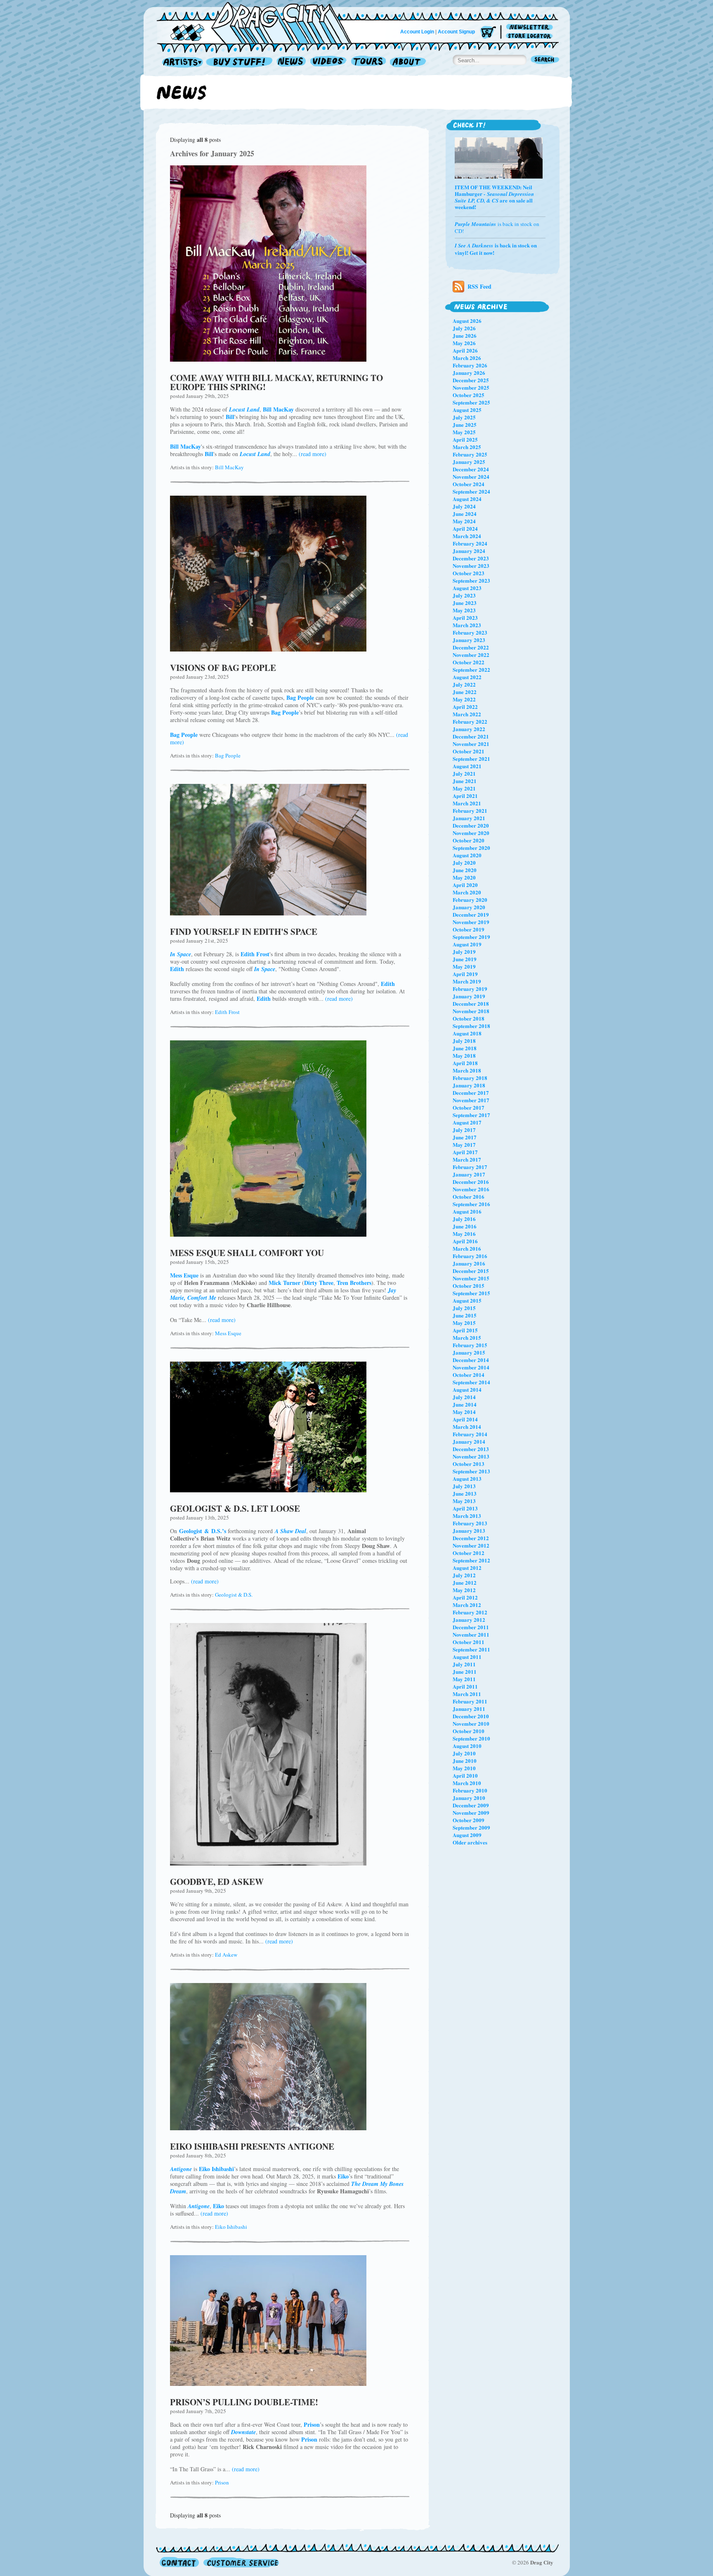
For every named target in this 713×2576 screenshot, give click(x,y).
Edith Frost (227, 1012)
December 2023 (471, 558)
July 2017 (464, 1130)
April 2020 (465, 885)
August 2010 (467, 1746)
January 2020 (469, 907)
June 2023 (465, 603)
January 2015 (469, 1352)
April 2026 (465, 350)
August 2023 (467, 588)
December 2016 (471, 1182)
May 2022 (464, 699)
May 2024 (464, 521)
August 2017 (467, 1122)
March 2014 (467, 1427)
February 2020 (470, 900)
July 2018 (464, 1041)
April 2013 (465, 1508)
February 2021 (470, 810)
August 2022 (467, 677)
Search (545, 60)
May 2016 (464, 1234)
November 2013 (471, 1456)
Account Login (417, 32)
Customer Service (241, 2562)
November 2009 (471, 1813)
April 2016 (465, 1241)
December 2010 (471, 1716)
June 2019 (465, 959)
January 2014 (469, 1441)
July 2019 (464, 952)
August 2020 (467, 855)
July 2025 (464, 417)
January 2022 (469, 729)
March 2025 (467, 447)
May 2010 (464, 1768)
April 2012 (465, 1597)
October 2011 (469, 1642)
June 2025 (465, 425)
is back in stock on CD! (497, 227)
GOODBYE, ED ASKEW (217, 1882)
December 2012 (471, 1538)
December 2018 (471, 1003)
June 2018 (465, 1048)
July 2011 (464, 1664)
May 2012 (464, 1590)
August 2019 (467, 944)
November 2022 (471, 655)
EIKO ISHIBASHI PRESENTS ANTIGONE (252, 2146)
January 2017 (469, 1174)
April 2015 (465, 1330)
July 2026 (464, 328)
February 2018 (470, 1078)
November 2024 (471, 476)
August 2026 (467, 321)
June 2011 (465, 1671)
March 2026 (467, 358)
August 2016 (467, 1211)
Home (259, 22)
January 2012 (469, 1620)
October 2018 (469, 1018)
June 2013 (465, 1493)
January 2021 (469, 818)
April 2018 (465, 1063)
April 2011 (465, 1686)
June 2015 (465, 1315)
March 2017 (467, 1159)
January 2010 (469, 1798)
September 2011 (471, 1649)
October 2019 (469, 929)
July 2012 (464, 1575)
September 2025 (471, 402)
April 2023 (465, 618)
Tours (368, 62)
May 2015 (464, 1323)
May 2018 (464, 1055)
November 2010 (471, 1723)
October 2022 (469, 662)
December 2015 (471, 1271)
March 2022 (467, 714)
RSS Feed (479, 286)
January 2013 (469, 1530)
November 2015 (471, 1278)
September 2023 (471, 580)
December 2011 (471, 1627)
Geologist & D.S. (234, 1595)
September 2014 (471, 1382)
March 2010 (467, 1783)
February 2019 (470, 989)
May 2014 (464, 1412)
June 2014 (465, 1404)
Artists (180, 62)
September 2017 (471, 1115)
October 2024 (469, 484)
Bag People (228, 755)
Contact (179, 2562)
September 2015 (471, 1293)
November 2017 (471, 1100)
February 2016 (470, 1256)
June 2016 (465, 1226)
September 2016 (471, 1204)
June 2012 (465, 1582)
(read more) (313, 454)
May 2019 (464, 966)
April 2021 (465, 796)
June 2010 (465, 1761)
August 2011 (467, 1657)
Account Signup (456, 32)
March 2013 (467, 1516)
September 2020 (471, 848)
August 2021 (467, 766)
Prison (222, 2482)
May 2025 (464, 432)
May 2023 (464, 610)
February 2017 (470, 1167)
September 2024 (471, 491)
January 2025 (469, 462)
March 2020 (467, 892)
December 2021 (471, 736)
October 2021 (469, 751)
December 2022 (471, 647)
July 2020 (464, 862)
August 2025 (467, 410)
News (292, 62)
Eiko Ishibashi (231, 2227)
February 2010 (470, 1790)
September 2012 (471, 1560)
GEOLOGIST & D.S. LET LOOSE (235, 1508)
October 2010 (469, 1731)
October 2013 (469, 1464)
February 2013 (470, 1523)
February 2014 (470, 1434)
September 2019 (471, 937)
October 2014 (469, 1375)
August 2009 (467, 1835)
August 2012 (467, 1568)
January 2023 (469, 640)
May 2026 (464, 343)
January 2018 (469, 1085)
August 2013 (467, 1479)
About (408, 62)
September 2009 (471, 1827)
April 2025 (465, 439)
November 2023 (471, 566)
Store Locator (531, 36)
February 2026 (470, 365)
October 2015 (469, 1286)
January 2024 (469, 551)
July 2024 (464, 506)
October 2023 (469, 573)
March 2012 (467, 1605)
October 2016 (469, 1196)
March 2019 (467, 981)
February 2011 (470, 1701)
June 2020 (465, 870)
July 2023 (464, 595)
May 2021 (464, 788)
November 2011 (471, 1634)
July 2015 (464, 1308)
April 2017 (465, 1152)
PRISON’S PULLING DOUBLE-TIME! (244, 2402)
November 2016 (471, 1189)
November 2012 (471, 1545)
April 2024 (465, 528)
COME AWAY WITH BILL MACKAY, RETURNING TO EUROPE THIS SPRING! (276, 382)
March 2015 (467, 1337)
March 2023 (467, 625)
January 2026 (469, 373)
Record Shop (240, 62)
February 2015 (470, 1345)
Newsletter (531, 27)
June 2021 (465, 781)
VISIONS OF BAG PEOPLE (223, 668)
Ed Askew (226, 1955)
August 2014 (467, 1389)
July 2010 (464, 1753)
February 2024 (470, 543)
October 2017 (469, 1107)
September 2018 (471, 1026)
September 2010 (471, 1738)
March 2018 (467, 1070)
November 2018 (471, 1011)
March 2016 (467, 1248)
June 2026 (465, 335)
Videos (329, 62)
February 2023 (470, 632)
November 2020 (471, 833)
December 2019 (471, 914)
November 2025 (471, 387)
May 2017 (464, 1144)
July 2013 (464, 1486)
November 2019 (471, 922)
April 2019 (465, 974)
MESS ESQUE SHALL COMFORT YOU (247, 1253)
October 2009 (469, 1820)
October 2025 (469, 395)
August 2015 (467, 1300)
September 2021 (471, 759)
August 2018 (467, 1033)
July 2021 (464, 773)
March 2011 (467, 1694)
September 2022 (471, 669)
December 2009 (471, 1805)
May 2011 (464, 1679)
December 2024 (471, 469)
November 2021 (471, 744)
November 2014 (471, 1367)
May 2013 (464, 1501)
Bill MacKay (229, 467)
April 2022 (465, 707)
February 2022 (470, 721)
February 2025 (470, 454)
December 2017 (471, 1093)
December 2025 (471, 380)
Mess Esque (228, 1333)
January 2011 (469, 1709)
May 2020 (464, 877)
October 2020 (469, 840)
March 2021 (467, 803)
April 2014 (465, 1419)
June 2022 (465, 692)
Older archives (470, 1842)
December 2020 (471, 825)
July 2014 (464, 1397)
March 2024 (467, 536)
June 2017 (465, 1137)
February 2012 (470, 1612)
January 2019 (469, 996)
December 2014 (471, 1360)
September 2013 (471, 1471)
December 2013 (471, 1449)
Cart (488, 33)
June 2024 (465, 514)
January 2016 (469, 1263)
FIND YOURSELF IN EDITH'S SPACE (244, 932)
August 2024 (467, 499)
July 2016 (464, 1219)
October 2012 (469, 1553)
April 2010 (465, 1775)
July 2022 (464, 684)
